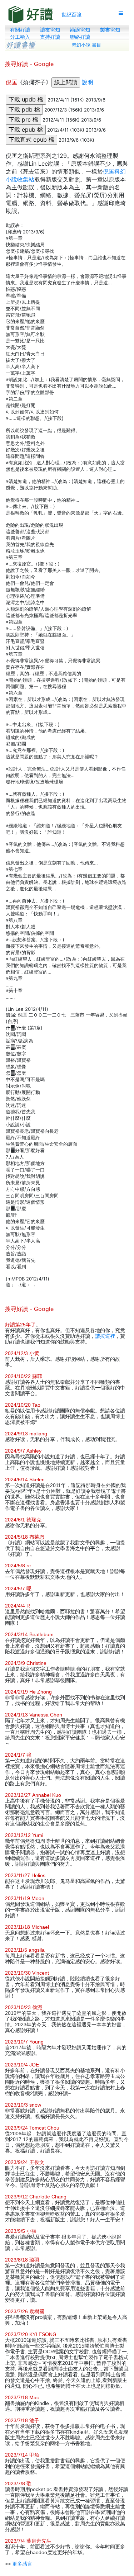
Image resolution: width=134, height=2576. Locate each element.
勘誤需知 (80, 30)
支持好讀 (50, 37)
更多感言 (22, 2564)
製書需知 (110, 30)
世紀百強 (71, 15)
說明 (88, 82)
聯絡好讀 (80, 37)
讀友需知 (50, 30)
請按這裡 (105, 1336)
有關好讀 (20, 30)
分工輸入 (20, 37)
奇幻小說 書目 (86, 45)
